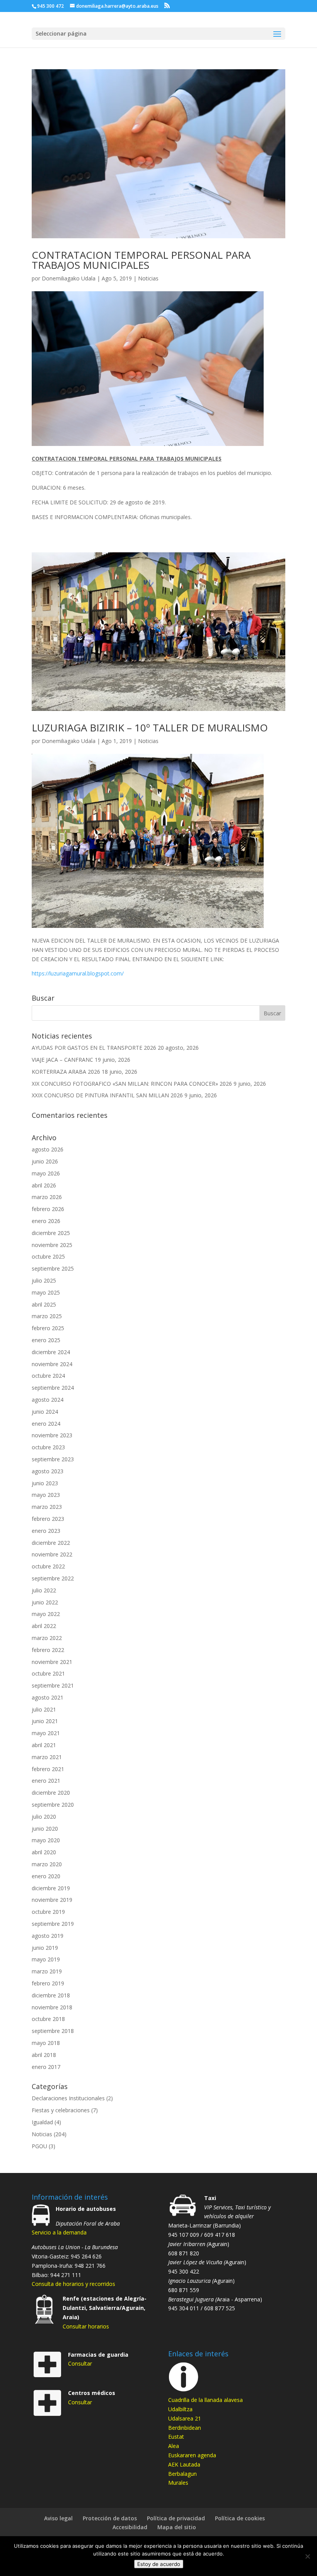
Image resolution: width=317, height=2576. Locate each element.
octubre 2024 (48, 1376)
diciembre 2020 (51, 1793)
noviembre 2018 (52, 2007)
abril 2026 (44, 1185)
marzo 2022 (47, 1638)
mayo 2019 (46, 1959)
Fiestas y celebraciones (61, 2110)
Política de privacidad (176, 2518)
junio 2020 (45, 1829)
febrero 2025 (48, 1328)
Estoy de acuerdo (159, 2564)
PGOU (39, 2146)
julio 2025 (44, 1280)
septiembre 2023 (53, 1459)
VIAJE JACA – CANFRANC (62, 1060)
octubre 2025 (48, 1256)
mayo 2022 (46, 1614)
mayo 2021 (46, 1733)
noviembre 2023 (52, 1435)
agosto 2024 (48, 1400)
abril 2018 (44, 2055)
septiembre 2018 (53, 2031)
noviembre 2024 (52, 1364)
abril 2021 (44, 1745)
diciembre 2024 (51, 1352)
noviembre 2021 (52, 1662)
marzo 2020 (47, 1864)
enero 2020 (46, 1876)
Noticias (148, 278)
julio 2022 (44, 1590)
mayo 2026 (46, 1173)
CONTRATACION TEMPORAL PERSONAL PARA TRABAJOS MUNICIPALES (141, 260)
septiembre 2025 (53, 1268)
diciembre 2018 (51, 1995)
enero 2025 (46, 1340)
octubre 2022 (48, 1566)
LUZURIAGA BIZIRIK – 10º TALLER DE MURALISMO (150, 728)
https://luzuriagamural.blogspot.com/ (78, 973)
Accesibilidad (130, 2527)
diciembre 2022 (51, 1543)
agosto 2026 (48, 1149)
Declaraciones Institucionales (68, 2098)
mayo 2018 (46, 2043)
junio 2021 (45, 1721)
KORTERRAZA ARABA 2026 (66, 1072)
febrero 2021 (48, 1769)
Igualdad (42, 2122)
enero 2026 (46, 1221)
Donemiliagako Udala (69, 278)
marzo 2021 (47, 1757)
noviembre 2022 (52, 1554)
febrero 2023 (48, 1519)
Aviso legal (58, 2518)
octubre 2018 (48, 2019)
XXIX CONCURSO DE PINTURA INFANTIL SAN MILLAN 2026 (107, 1095)
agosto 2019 (48, 1936)
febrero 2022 (48, 1650)
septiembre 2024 (53, 1388)
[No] (307, 2556)
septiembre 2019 (53, 1924)
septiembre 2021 (53, 1685)
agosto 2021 (48, 1697)
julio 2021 (44, 1709)
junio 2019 (45, 1948)
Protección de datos (110, 2518)
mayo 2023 (46, 1495)
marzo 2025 (47, 1316)
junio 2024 (45, 1412)
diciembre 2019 (51, 1888)
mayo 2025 (46, 1292)
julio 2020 (44, 1817)
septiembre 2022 (53, 1578)
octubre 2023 (48, 1447)
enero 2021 (46, 1781)
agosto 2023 (48, 1471)
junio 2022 (45, 1602)
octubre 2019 (48, 1912)
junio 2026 (45, 1161)
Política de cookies (240, 2518)
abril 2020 (44, 1852)
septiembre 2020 (53, 1805)
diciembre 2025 (51, 1233)
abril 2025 (44, 1304)
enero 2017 (46, 2067)
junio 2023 (45, 1483)
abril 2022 (44, 1626)
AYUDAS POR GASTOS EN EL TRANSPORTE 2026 (94, 1048)
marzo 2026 (47, 1197)
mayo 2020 (46, 1840)
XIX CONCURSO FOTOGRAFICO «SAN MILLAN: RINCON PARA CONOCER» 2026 (132, 1084)
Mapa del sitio (177, 2527)
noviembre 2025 (52, 1245)
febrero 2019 (48, 1983)
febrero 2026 (48, 1209)
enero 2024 (46, 1424)
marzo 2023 (47, 1507)
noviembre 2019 (52, 1900)
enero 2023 (46, 1531)
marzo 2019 (47, 1971)
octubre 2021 (48, 1673)
